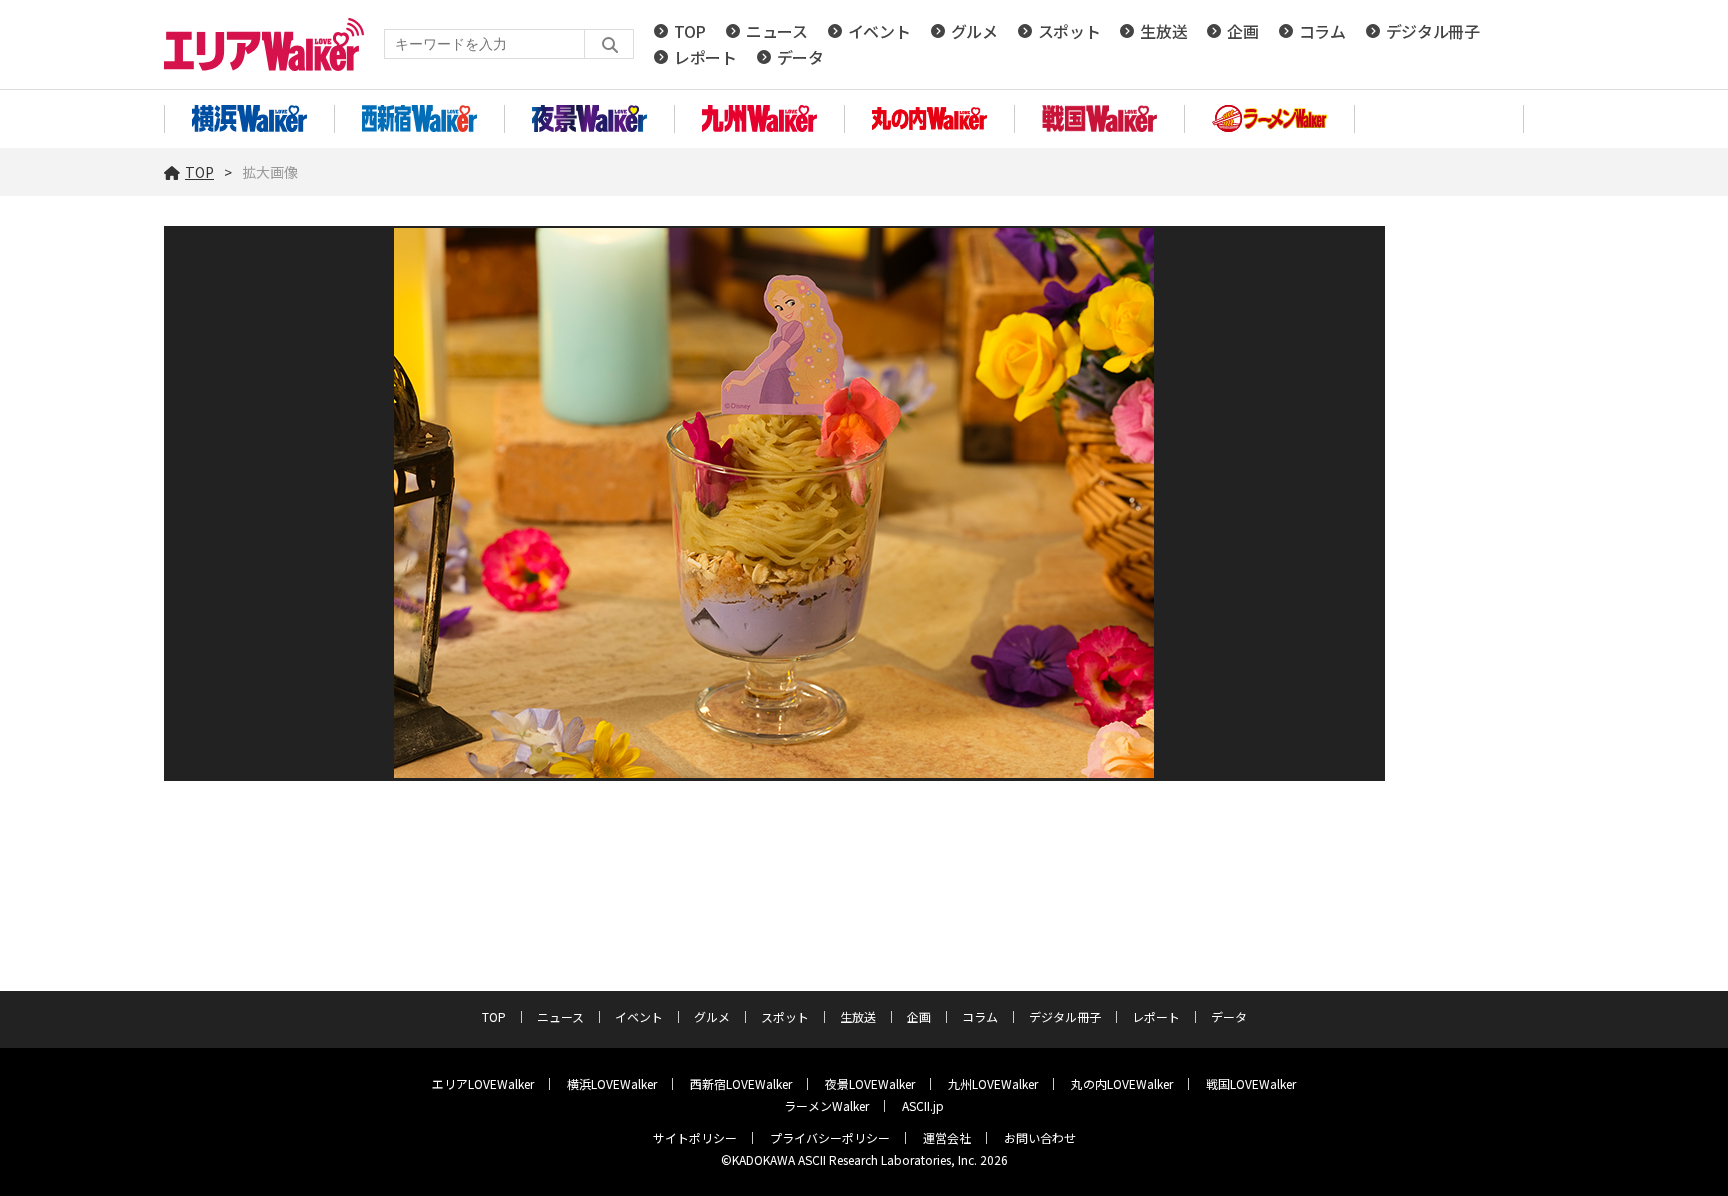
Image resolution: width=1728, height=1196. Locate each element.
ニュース (777, 31)
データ (800, 57)
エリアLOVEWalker (483, 1083)
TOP (690, 31)
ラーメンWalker (826, 1105)
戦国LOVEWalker (1251, 1083)
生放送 (1163, 31)
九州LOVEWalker (993, 1083)
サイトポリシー (695, 1137)
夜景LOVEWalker (870, 1083)
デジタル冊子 (1433, 31)
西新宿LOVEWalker (741, 1083)
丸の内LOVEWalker (1122, 1083)
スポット (1069, 31)
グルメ (974, 31)
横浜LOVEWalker (612, 1083)
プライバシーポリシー (830, 1137)
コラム (1322, 31)
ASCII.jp (923, 1105)
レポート (705, 57)
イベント (879, 31)
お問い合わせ (1040, 1137)
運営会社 (947, 1137)
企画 (1242, 31)
